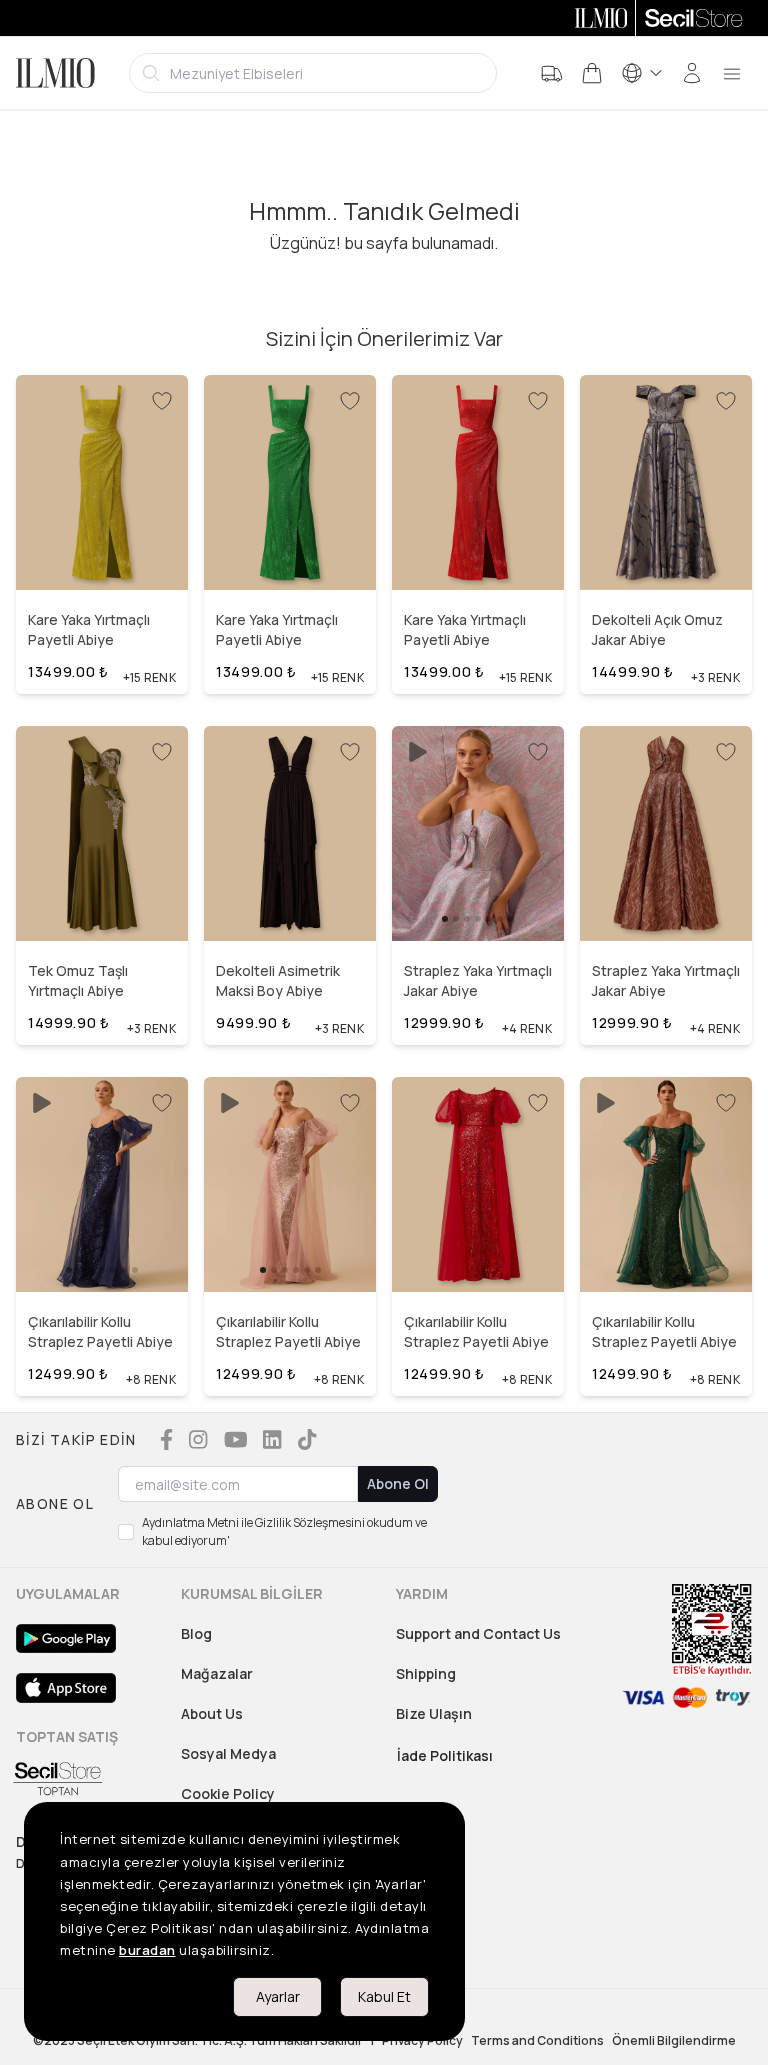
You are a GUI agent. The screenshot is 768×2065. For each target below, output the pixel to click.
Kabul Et (384, 1996)
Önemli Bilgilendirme (674, 2041)
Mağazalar (217, 1673)
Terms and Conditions (537, 2041)
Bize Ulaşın (434, 1713)
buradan (147, 1950)
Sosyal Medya (228, 1753)
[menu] (732, 73)
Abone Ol (398, 1483)
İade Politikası (445, 1755)
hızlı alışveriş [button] (101, 548)
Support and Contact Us (478, 1633)
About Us (212, 1713)
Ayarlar (278, 1996)
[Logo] (55, 73)
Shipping (426, 1673)
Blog (196, 1633)
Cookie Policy (228, 1793)
